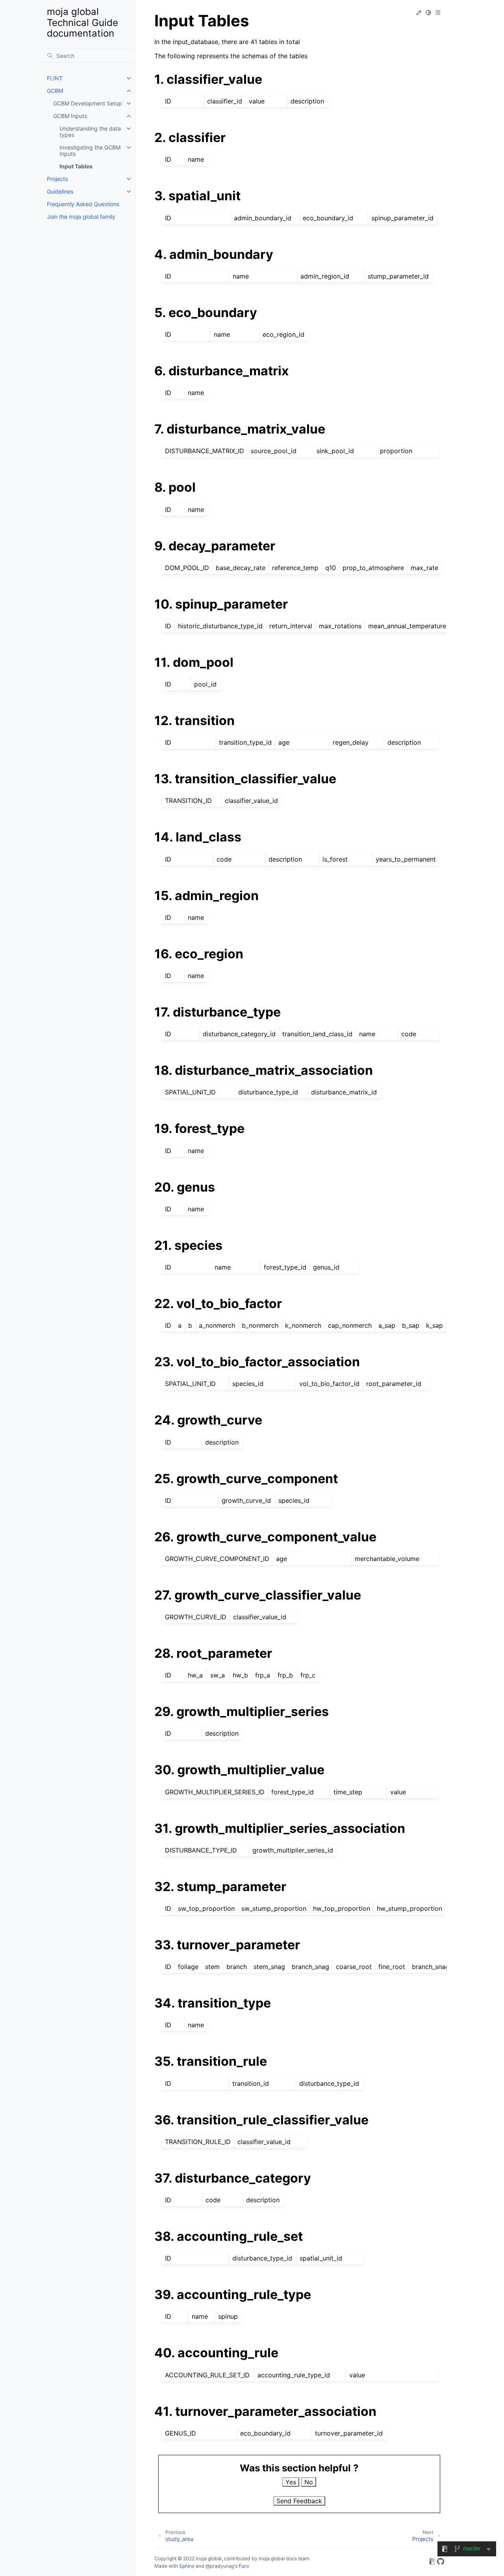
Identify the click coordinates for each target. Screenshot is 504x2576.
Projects (57, 179)
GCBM (55, 91)
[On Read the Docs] (432, 2563)
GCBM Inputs (70, 116)
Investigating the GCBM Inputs (90, 150)
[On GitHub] (441, 2563)
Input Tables (76, 166)
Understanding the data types (90, 132)
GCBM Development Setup (88, 103)
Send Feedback (299, 2501)
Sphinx (187, 2566)
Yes (291, 2482)
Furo (244, 2566)
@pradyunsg (220, 2566)
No (309, 2482)
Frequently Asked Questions (83, 204)
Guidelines (60, 191)
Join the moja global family (81, 217)
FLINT (55, 78)
